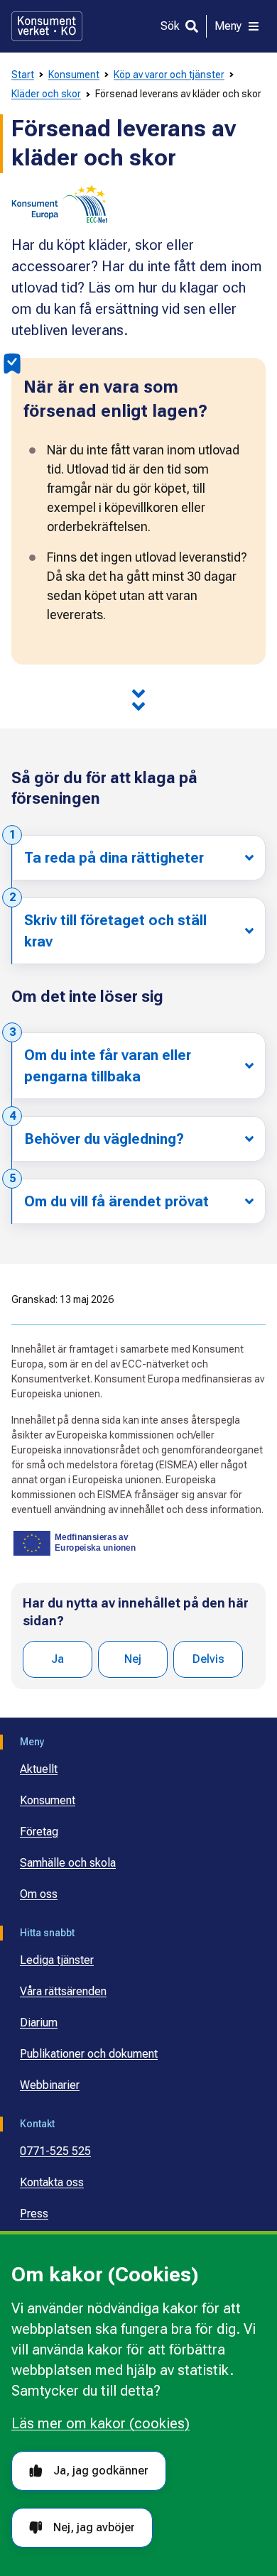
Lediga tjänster (57, 1960)
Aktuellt (39, 1769)
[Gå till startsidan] (47, 26)
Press (34, 2214)
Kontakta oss (52, 2182)
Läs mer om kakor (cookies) (101, 2423)
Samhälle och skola (68, 1863)
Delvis (208, 1659)
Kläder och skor (46, 94)
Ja (58, 1659)
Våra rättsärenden (63, 1991)
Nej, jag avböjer (94, 2527)
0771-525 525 (55, 2151)
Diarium (39, 2023)
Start (23, 75)
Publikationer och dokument (89, 2054)
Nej (133, 1659)
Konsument (74, 75)
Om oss (39, 1894)
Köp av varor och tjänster (169, 75)
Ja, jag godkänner (101, 2471)
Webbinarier (50, 2085)
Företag (39, 1832)
